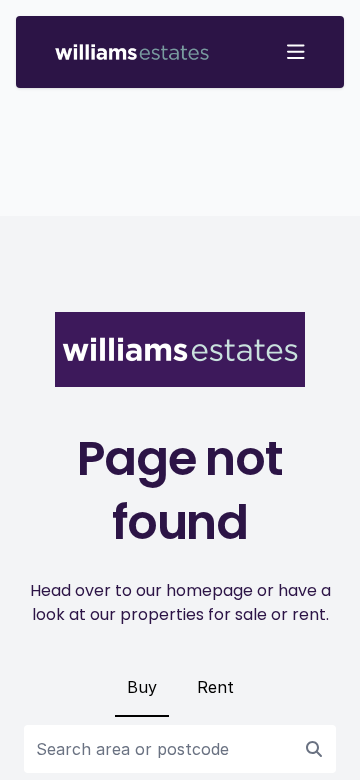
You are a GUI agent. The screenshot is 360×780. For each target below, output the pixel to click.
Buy (142, 687)
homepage (209, 590)
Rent (215, 687)
